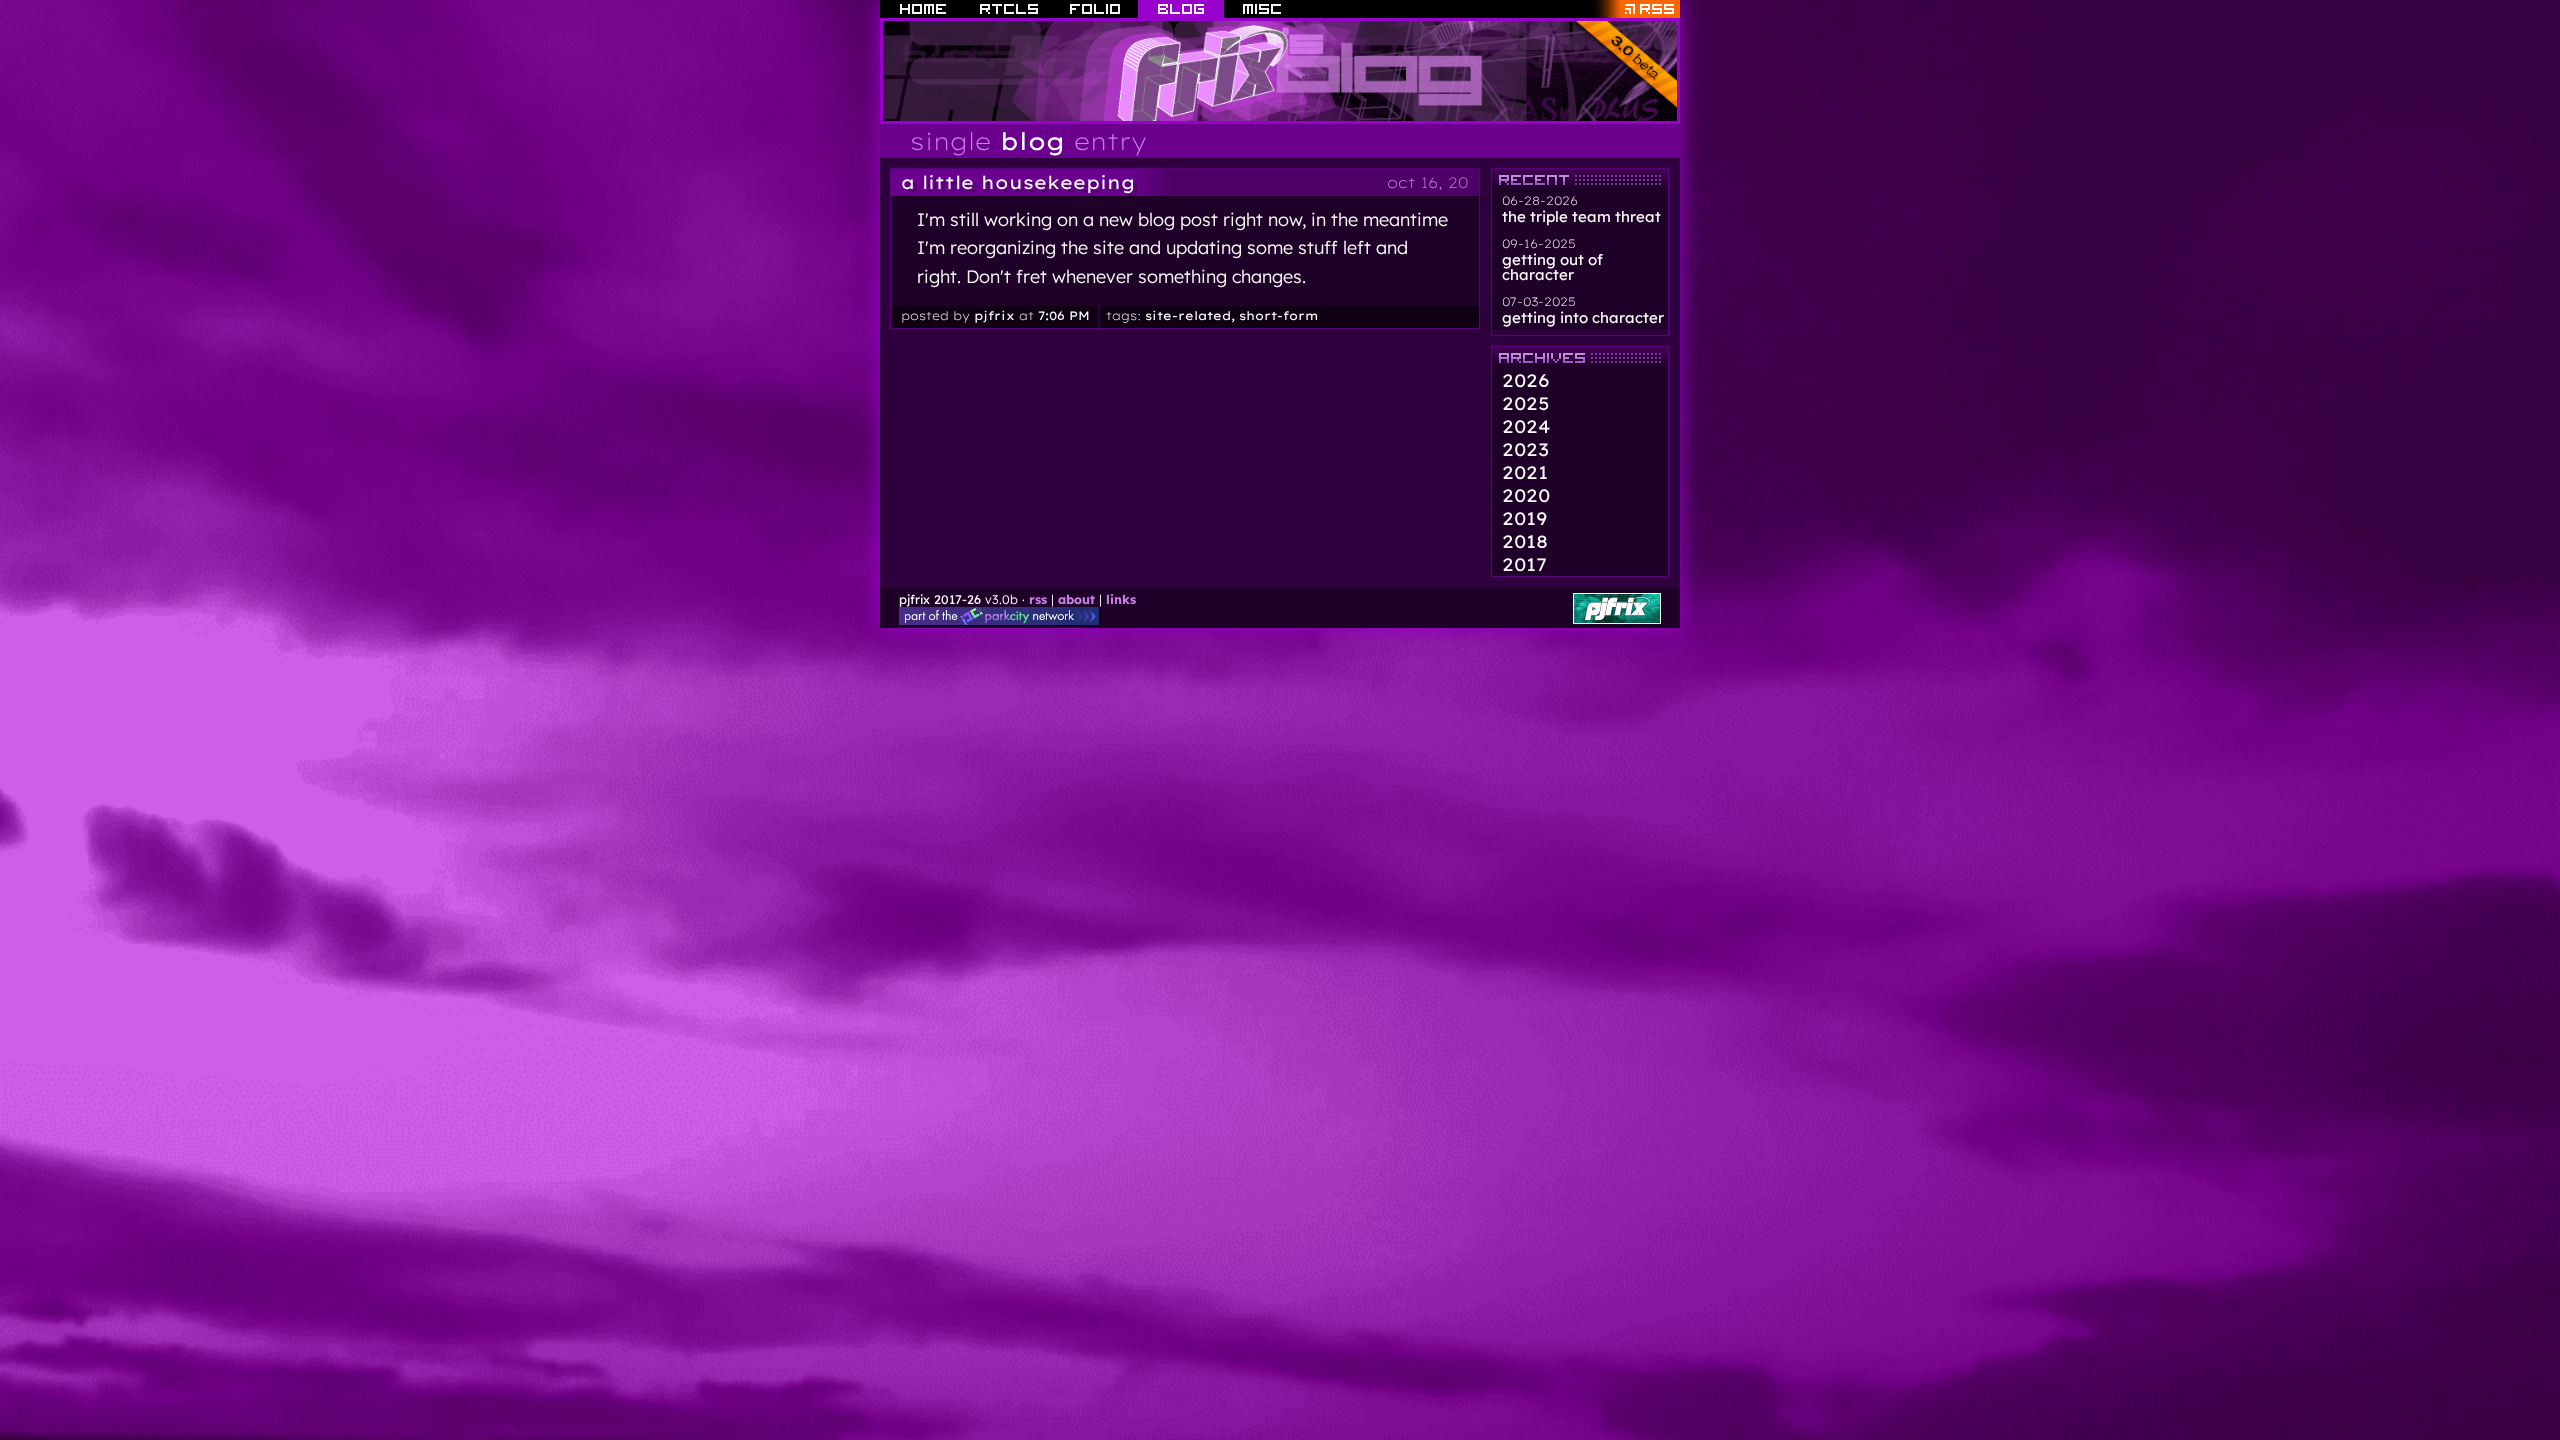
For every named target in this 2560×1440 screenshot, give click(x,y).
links (1121, 599)
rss (1038, 599)
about (1076, 599)
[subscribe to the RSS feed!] (1634, 9)
